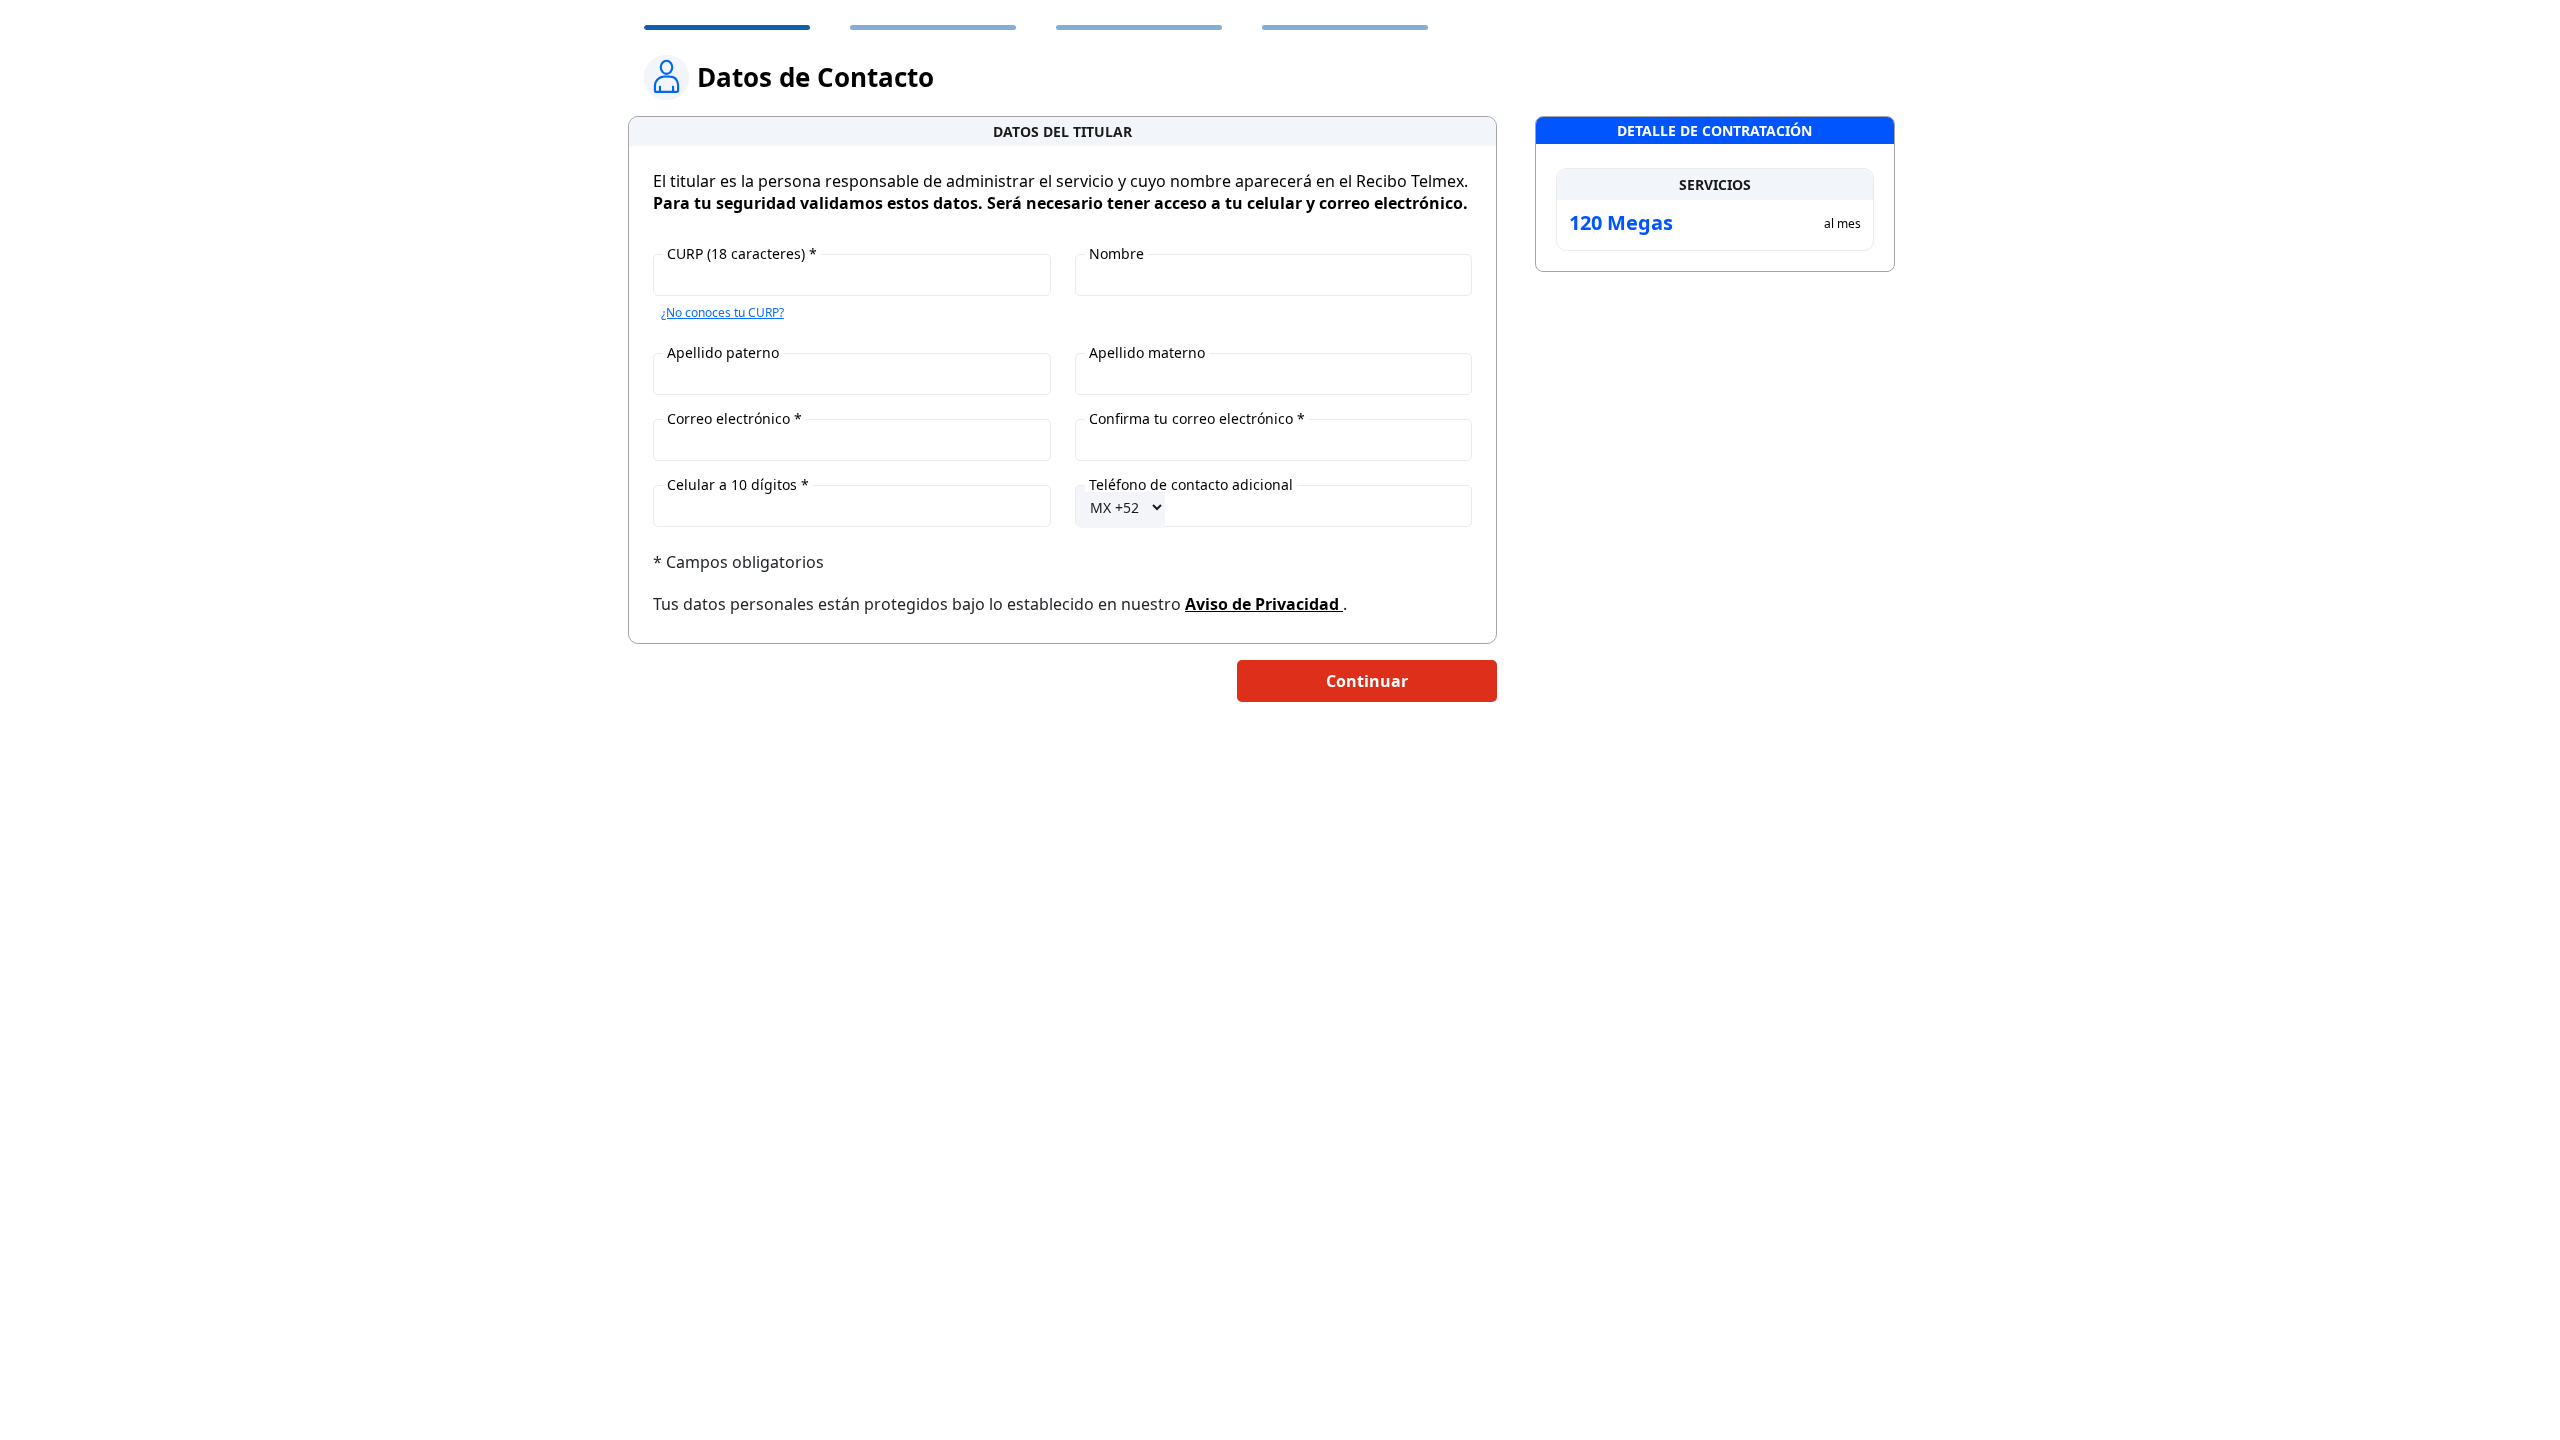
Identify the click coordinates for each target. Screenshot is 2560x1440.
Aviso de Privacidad (1264, 604)
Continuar (1367, 681)
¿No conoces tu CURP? (722, 312)
